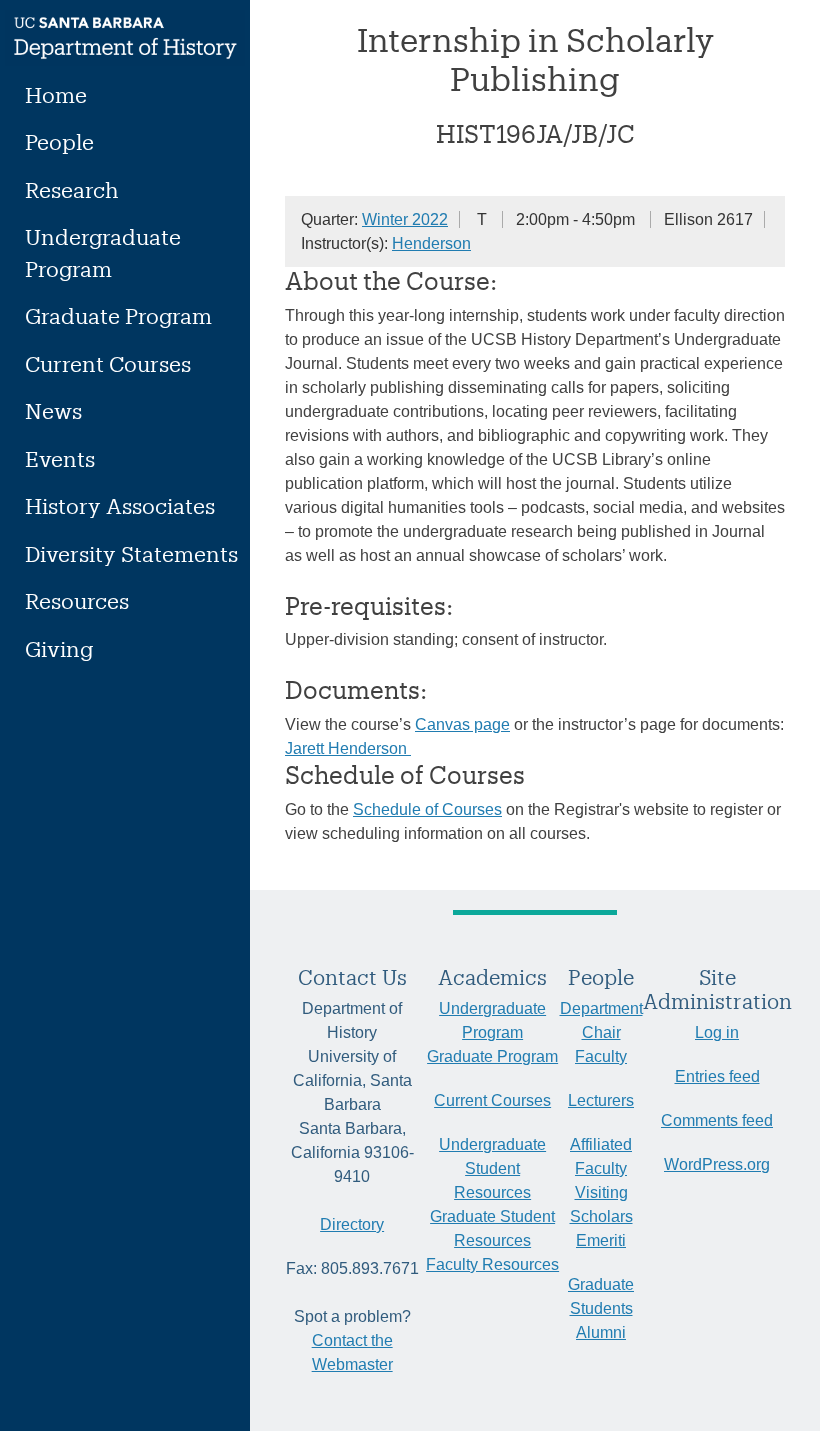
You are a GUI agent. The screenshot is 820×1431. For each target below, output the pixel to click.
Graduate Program (118, 315)
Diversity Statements (131, 553)
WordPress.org (717, 1164)
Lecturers (601, 1100)
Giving (59, 648)
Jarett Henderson (348, 748)
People (59, 141)
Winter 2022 (405, 219)
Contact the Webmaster (352, 1352)
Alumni (601, 1332)
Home (56, 94)
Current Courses (108, 363)
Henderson (431, 243)
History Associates (120, 505)
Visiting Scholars (601, 1204)
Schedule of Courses (427, 809)
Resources (77, 600)
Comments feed (717, 1120)
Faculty (601, 1056)
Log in (717, 1032)
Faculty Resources (492, 1264)
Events (60, 458)
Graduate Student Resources (492, 1228)
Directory (352, 1224)
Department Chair (601, 1020)
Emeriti (601, 1240)
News (53, 410)
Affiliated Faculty (601, 1156)
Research (72, 189)
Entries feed (717, 1076)
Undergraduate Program (103, 252)
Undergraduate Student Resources (492, 1168)
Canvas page (462, 724)
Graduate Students (601, 1296)
